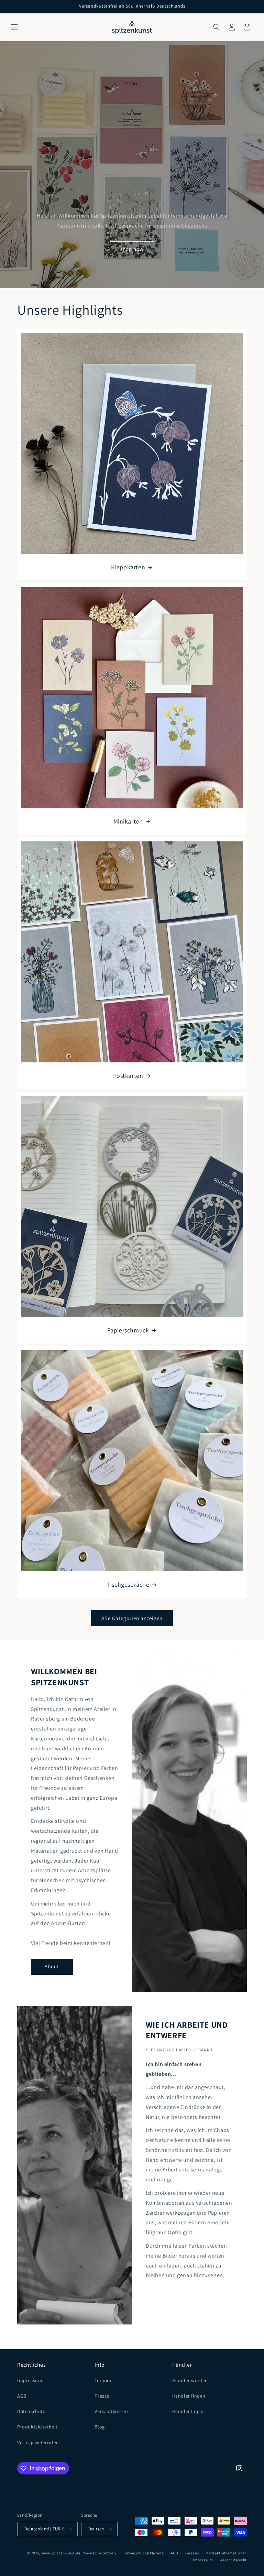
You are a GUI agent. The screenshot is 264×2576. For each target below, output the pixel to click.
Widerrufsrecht (233, 2560)
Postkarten (128, 1076)
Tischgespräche (128, 1584)
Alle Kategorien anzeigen (132, 1618)
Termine (103, 2380)
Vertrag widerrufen (38, 2443)
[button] (14, 27)
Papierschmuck (128, 1330)
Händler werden (190, 2380)
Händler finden (189, 2396)
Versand (192, 2553)
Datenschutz (31, 2411)
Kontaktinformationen (227, 2553)
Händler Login (188, 2411)
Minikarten (128, 821)
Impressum (30, 2380)
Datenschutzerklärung (144, 2553)
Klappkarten (128, 567)
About (52, 1966)
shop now (132, 249)
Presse (102, 2396)
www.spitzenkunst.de (61, 2553)
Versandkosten (111, 2411)
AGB (22, 2396)
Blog (100, 2427)
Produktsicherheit (37, 2427)
